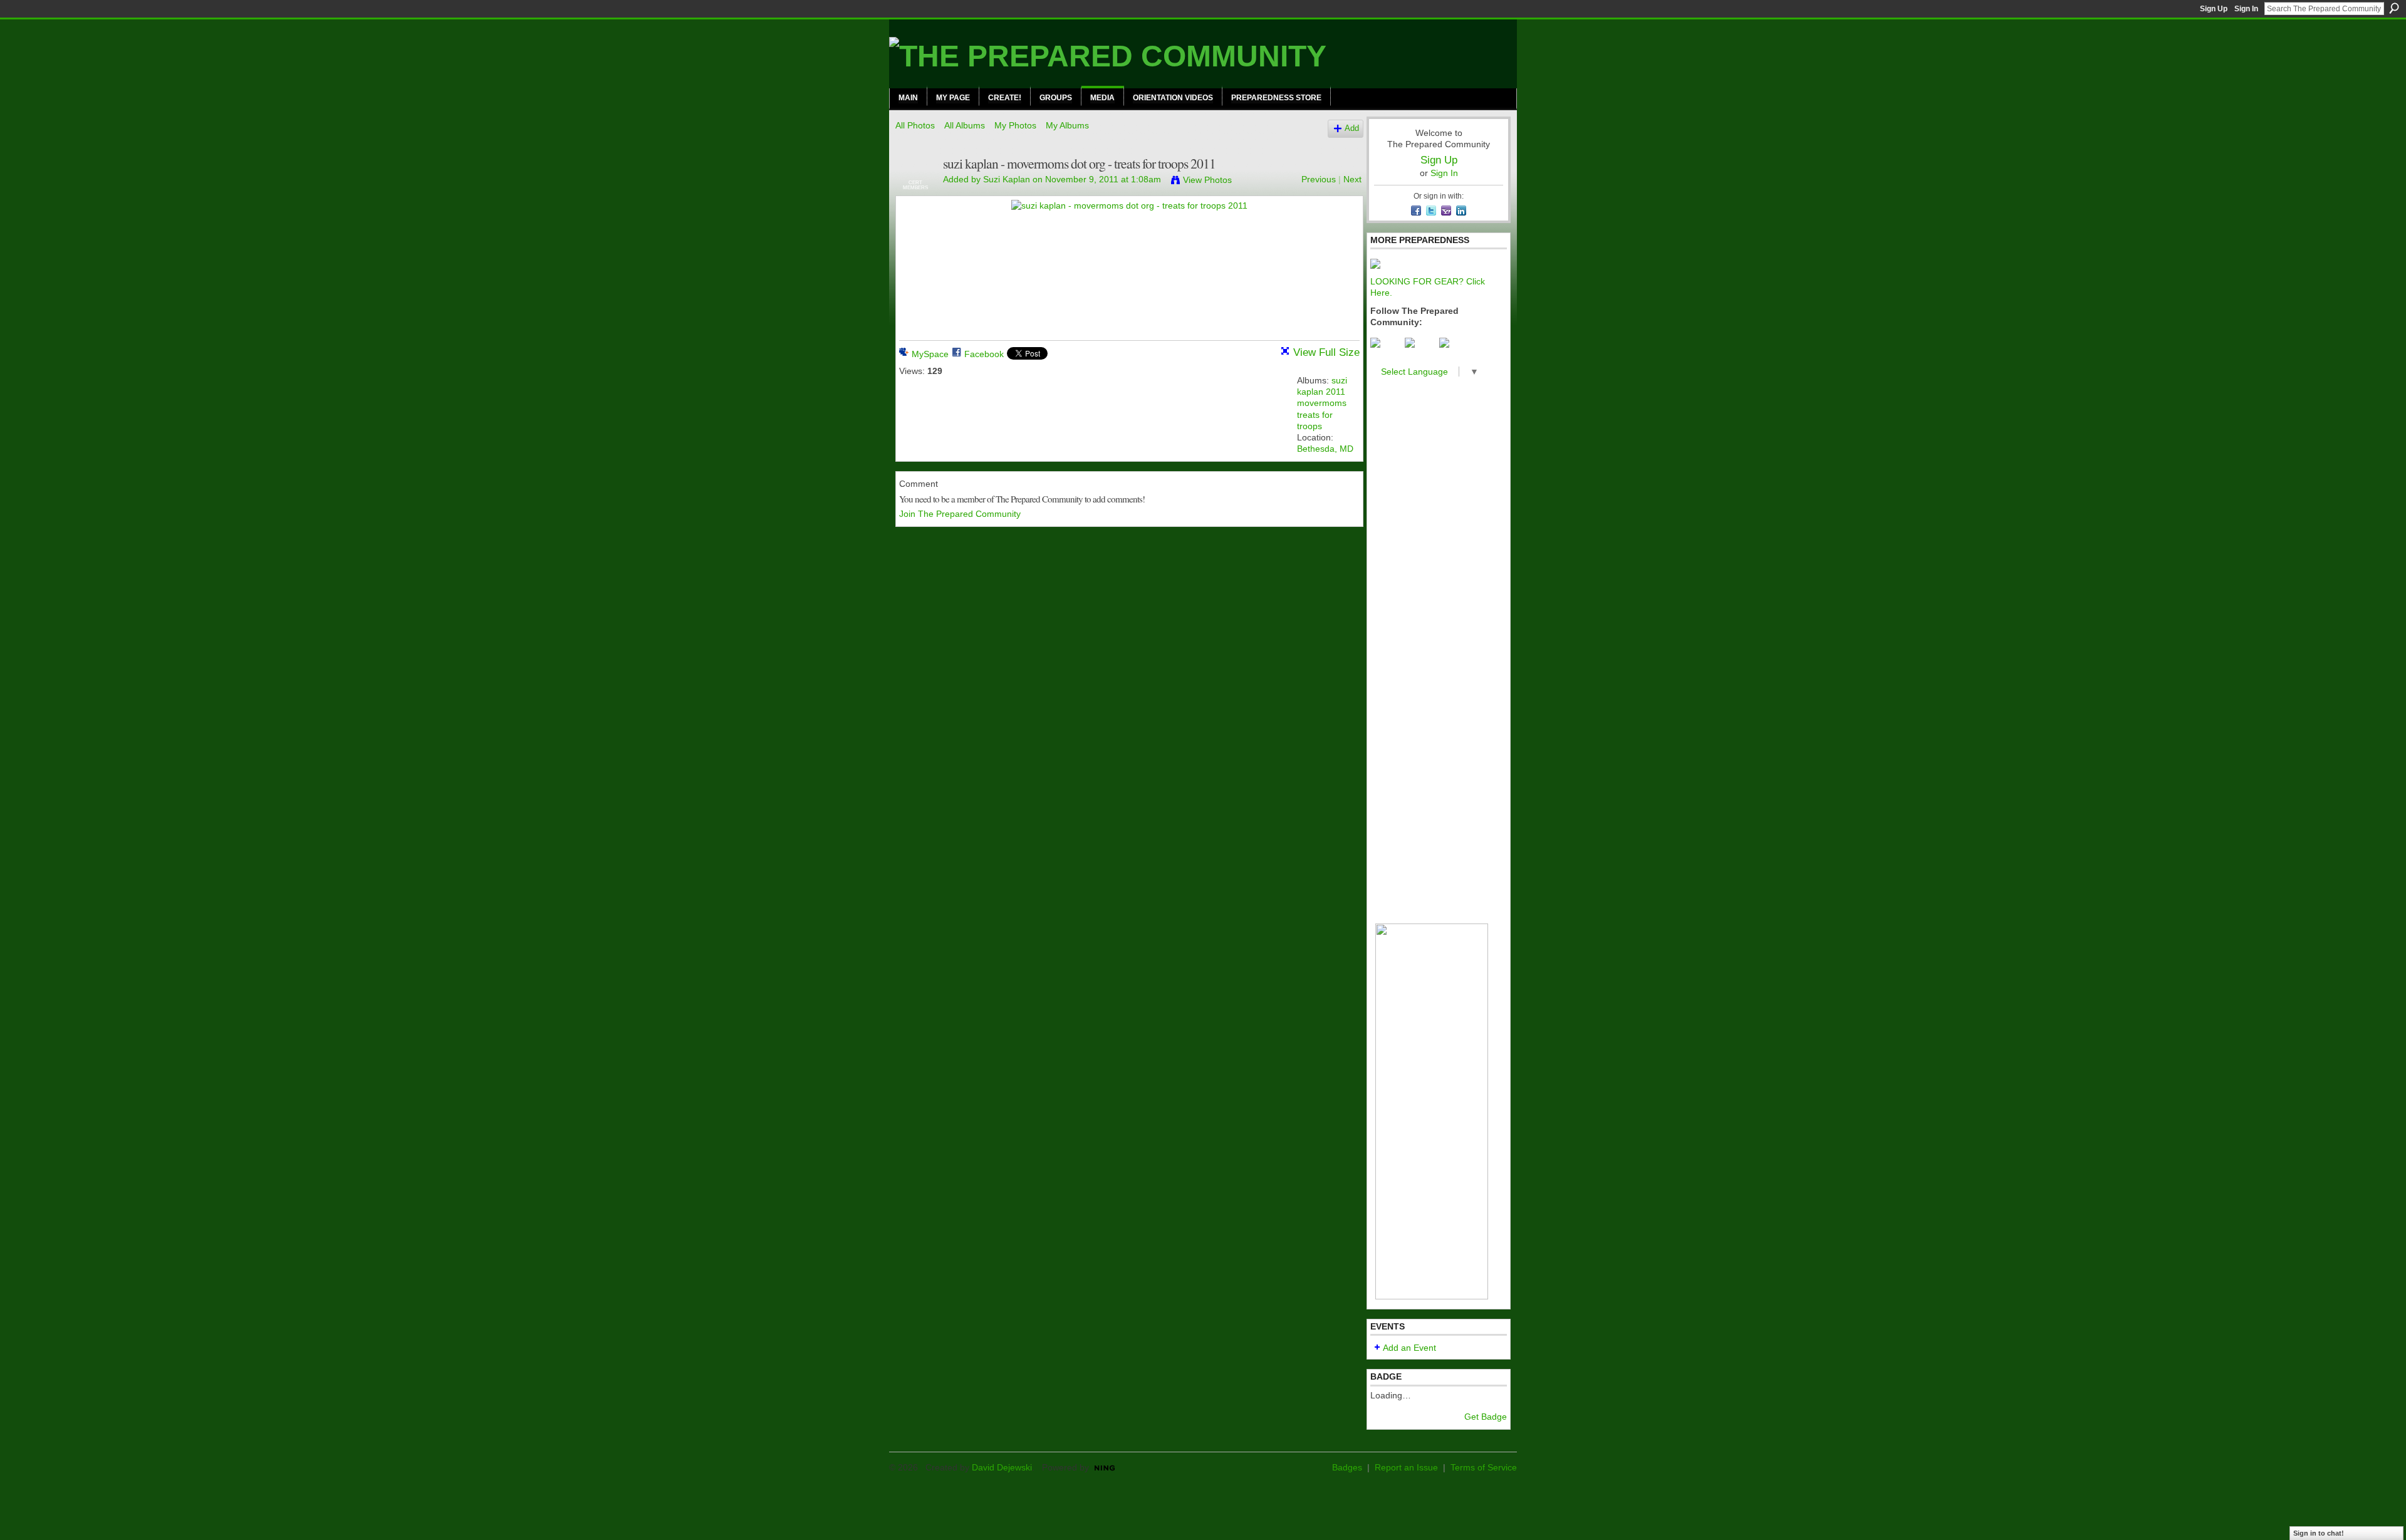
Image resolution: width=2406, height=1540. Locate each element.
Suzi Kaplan (1007, 179)
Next (1352, 179)
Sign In (2246, 9)
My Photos (1015, 125)
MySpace (930, 354)
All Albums (965, 125)
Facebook (984, 354)
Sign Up (2214, 9)
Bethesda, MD (1325, 449)
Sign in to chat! (2319, 1533)
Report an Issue (1406, 1467)
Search (2394, 8)
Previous (1319, 179)
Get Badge (1486, 1417)
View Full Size (1326, 352)
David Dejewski (1002, 1467)
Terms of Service (1484, 1467)
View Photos (1207, 180)
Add (1352, 128)
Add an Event (1409, 1348)
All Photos (915, 125)
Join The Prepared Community (960, 514)
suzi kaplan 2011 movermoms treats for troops (1322, 403)
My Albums (1067, 125)
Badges (1347, 1467)
